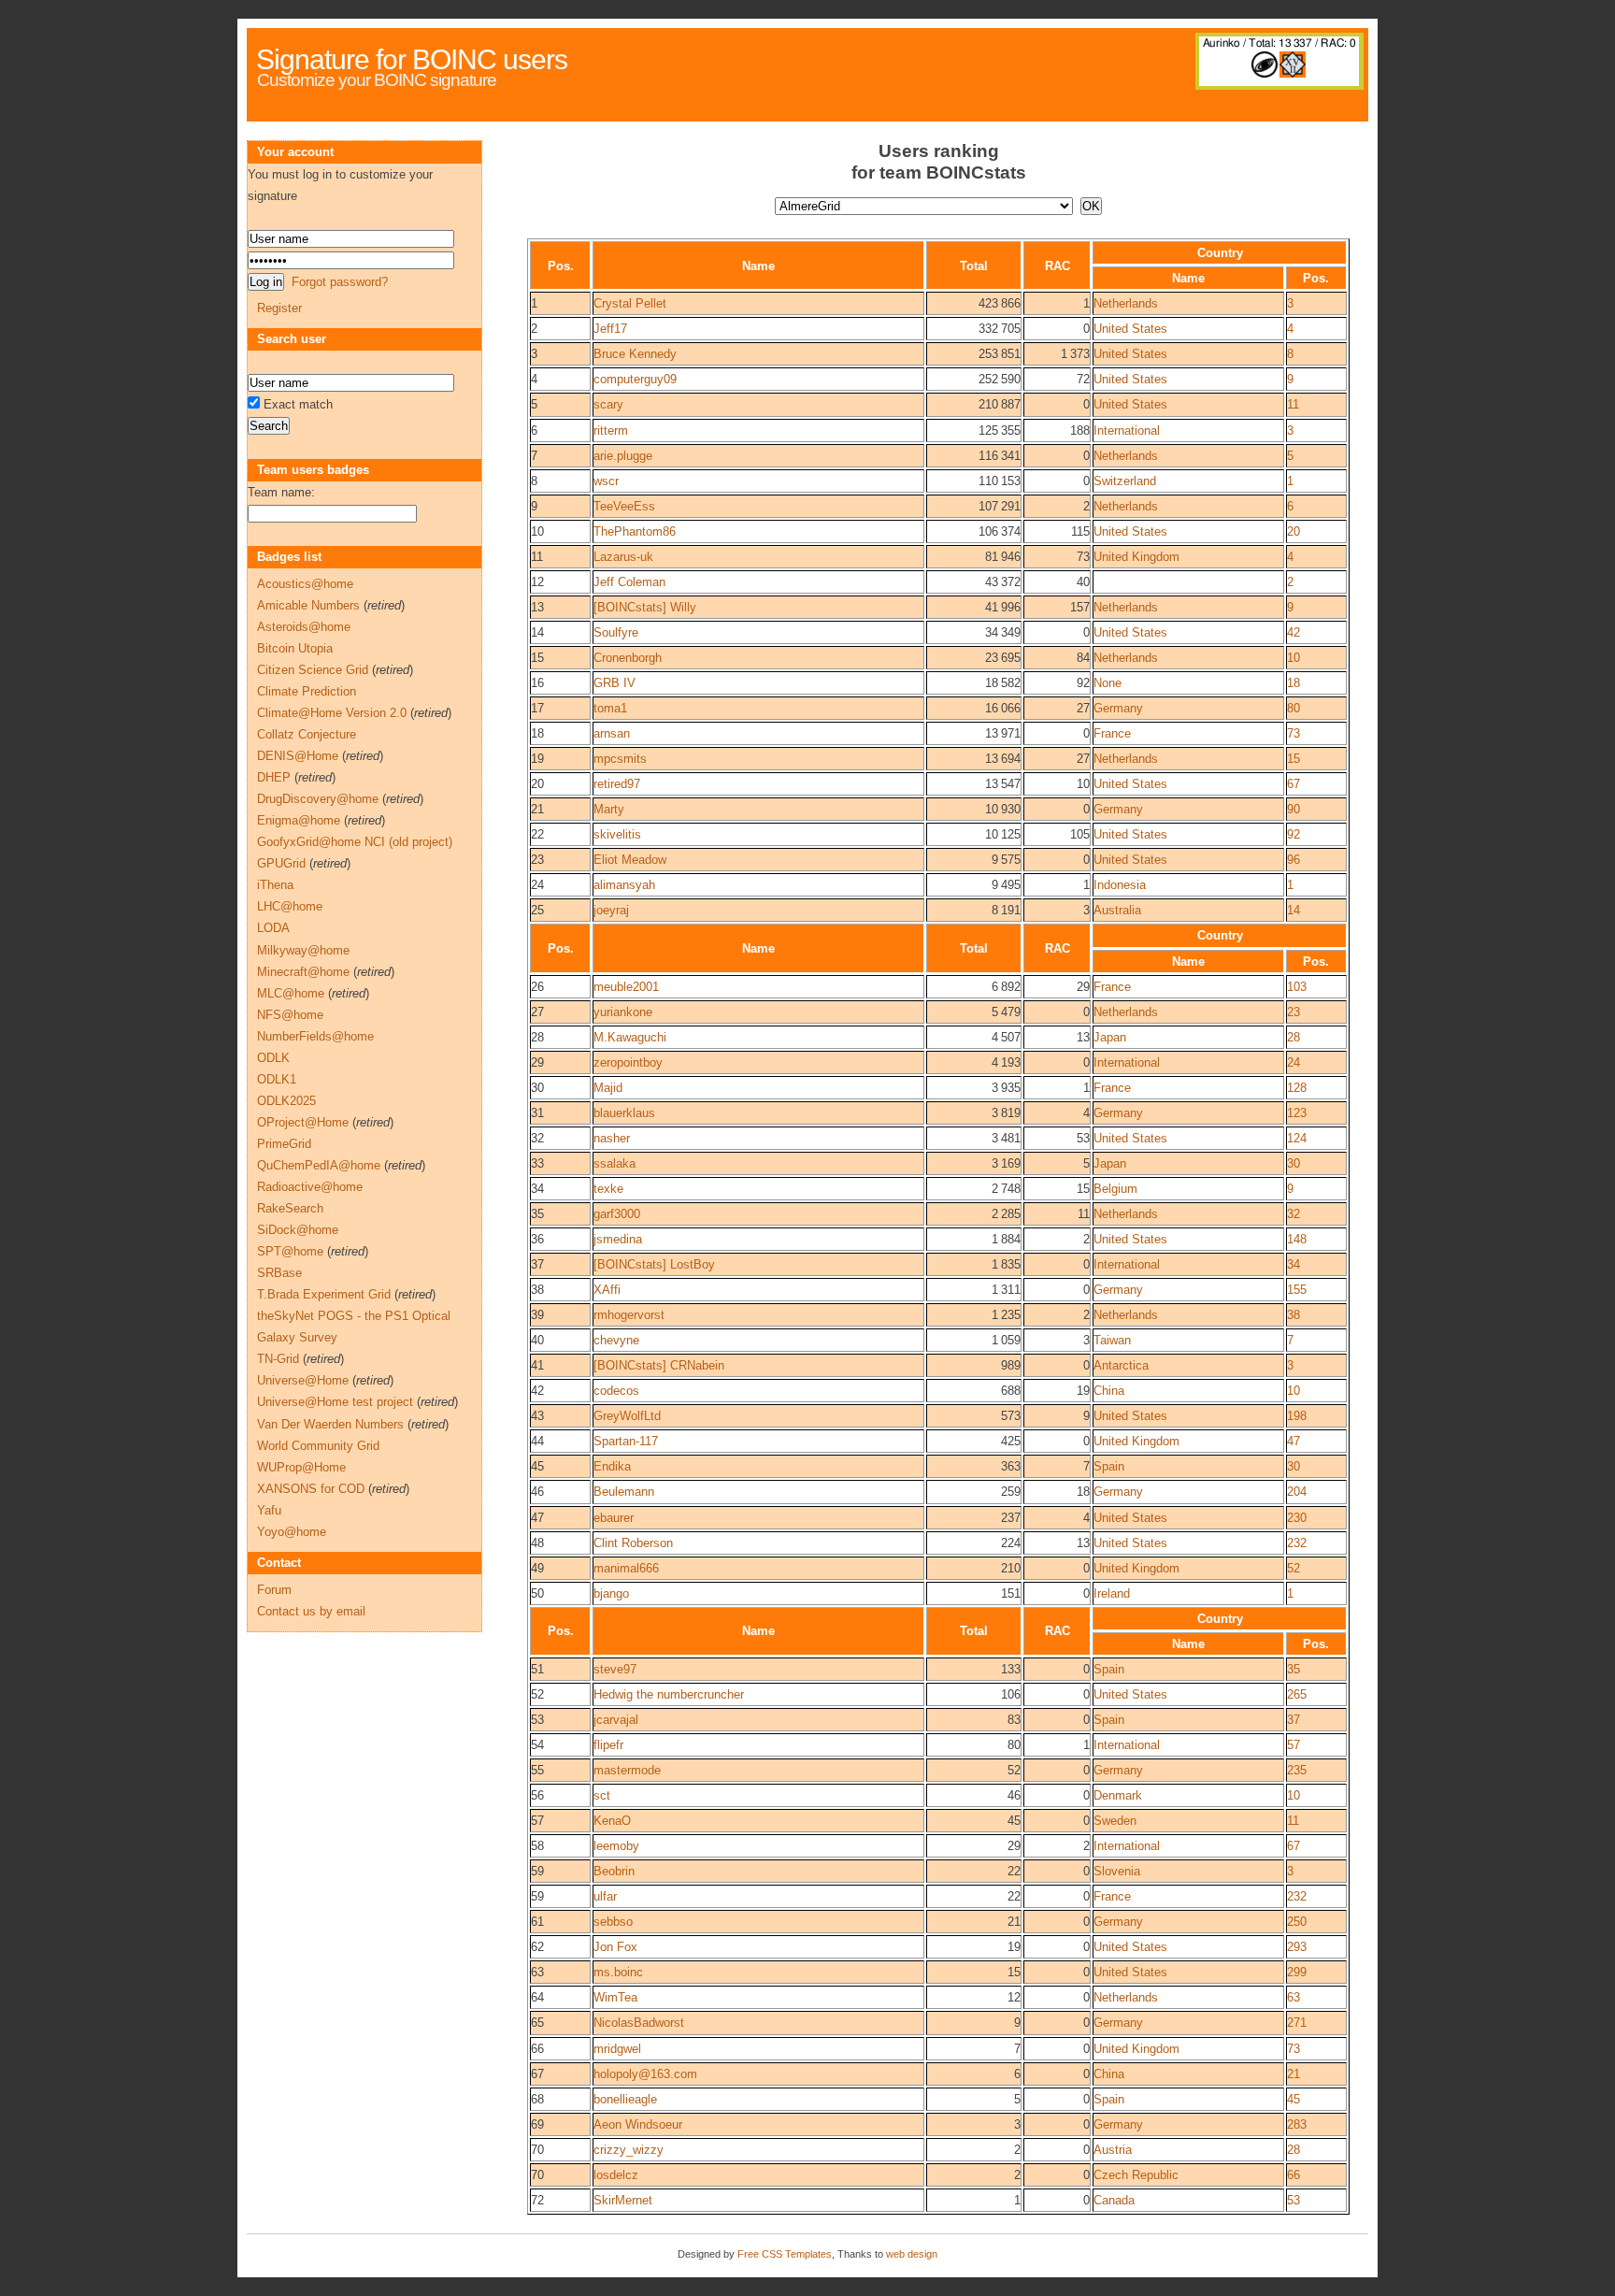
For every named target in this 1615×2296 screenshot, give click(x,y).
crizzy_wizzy (629, 2150)
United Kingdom (1136, 557)
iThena (275, 885)
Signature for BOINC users (412, 59)
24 (1293, 1062)
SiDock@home (298, 1230)
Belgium (1115, 1189)
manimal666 (626, 1568)
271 (1297, 2023)
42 (1293, 632)
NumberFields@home (315, 1036)
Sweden (1115, 1821)
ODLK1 (277, 1079)
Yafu (269, 1510)
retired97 (617, 784)
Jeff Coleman (629, 582)
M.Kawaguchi (630, 1037)
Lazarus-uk (623, 557)
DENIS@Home (298, 756)
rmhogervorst (629, 1315)
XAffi (607, 1290)
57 (1293, 1745)
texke (608, 1189)
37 (1293, 1720)
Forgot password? (340, 282)
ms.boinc (618, 1972)
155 (1297, 1290)
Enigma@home (299, 820)
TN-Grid (278, 1359)
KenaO (612, 1821)
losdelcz (616, 2175)
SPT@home (290, 1251)
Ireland (1112, 1593)
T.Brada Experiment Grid (324, 1294)
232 (1297, 1543)
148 (1297, 1239)
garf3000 (617, 1214)
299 (1297, 1972)
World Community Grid (318, 1446)
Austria (1113, 2150)
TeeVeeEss (624, 506)
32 (1293, 1214)
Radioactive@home (310, 1187)
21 (1293, 2074)
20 (1293, 531)
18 (1293, 683)
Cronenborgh (628, 658)
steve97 (615, 1669)
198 (1297, 1416)
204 (1297, 1492)
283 (1297, 2124)
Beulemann (624, 1492)
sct (602, 1795)
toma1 (610, 708)
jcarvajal (616, 1720)
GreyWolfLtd (627, 1416)
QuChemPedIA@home (319, 1165)
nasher (612, 1138)
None (1108, 683)
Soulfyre (616, 632)
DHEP (274, 777)
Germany (1118, 708)
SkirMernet (623, 2200)
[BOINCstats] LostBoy (654, 1264)
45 (1293, 2099)
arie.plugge (623, 456)
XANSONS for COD (311, 1489)
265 (1297, 1694)
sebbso (613, 1922)
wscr (606, 481)
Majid (608, 1088)
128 (1297, 1088)
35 (1293, 1669)
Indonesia (1120, 885)
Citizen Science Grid (313, 670)
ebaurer (614, 1518)
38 (1293, 1315)
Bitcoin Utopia (295, 648)
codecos (616, 1391)
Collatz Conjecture (307, 734)
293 (1297, 1947)
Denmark (1118, 1795)
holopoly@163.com (645, 2074)
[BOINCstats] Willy (645, 607)
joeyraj (611, 910)
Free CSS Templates (785, 2254)
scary (608, 404)
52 (1293, 1568)
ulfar (605, 1896)
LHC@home (290, 906)
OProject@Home (303, 1122)
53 (1293, 2200)
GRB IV (615, 683)
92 (1293, 834)
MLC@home (291, 993)
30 (1293, 1163)
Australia (1117, 910)
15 (1293, 759)
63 (1293, 1997)
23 (1293, 1012)
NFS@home (290, 1015)
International (1127, 430)
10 (1293, 658)
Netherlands (1126, 303)
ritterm (611, 430)
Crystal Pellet (630, 303)
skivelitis (617, 834)
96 (1293, 860)
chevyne (616, 1340)
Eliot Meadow (630, 860)
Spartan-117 (626, 1441)
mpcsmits (620, 759)
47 (1293, 1441)
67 (1293, 784)
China (1109, 1391)
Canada (1114, 2200)
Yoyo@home (292, 1532)
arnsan (612, 733)
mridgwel (617, 2049)
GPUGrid (281, 863)
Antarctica (1121, 1365)
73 (1293, 733)
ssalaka (615, 1163)
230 (1297, 1518)
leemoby (616, 1846)
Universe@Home (303, 1380)
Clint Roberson (633, 1543)
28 (1293, 1037)
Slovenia (1117, 1871)
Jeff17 (610, 329)
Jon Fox (615, 1947)
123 (1297, 1113)
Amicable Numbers (308, 605)
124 (1297, 1138)
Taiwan (1112, 1340)
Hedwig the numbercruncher (669, 1694)
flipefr (608, 1745)
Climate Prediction (307, 691)
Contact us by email (311, 1611)
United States (1130, 329)
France (1112, 733)
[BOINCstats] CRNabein (659, 1365)
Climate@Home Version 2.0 (332, 713)
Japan (1110, 1037)
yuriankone (623, 1012)
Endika (612, 1466)
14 (1293, 910)
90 (1293, 809)
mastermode (627, 1770)
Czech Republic (1136, 2175)
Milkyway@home (303, 950)
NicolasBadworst (639, 2023)
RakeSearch (290, 1208)
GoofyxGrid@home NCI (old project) (355, 842)
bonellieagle (625, 2099)
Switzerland (1125, 481)
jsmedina (618, 1239)
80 (1293, 708)
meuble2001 (626, 987)
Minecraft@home (303, 972)
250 (1297, 1922)
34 (1293, 1264)
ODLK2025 (286, 1101)
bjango (611, 1593)
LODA (273, 928)
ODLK (273, 1058)
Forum (274, 1590)
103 (1297, 987)
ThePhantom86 (635, 531)
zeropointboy (628, 1062)
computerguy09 (635, 379)
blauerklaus (624, 1113)
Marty (609, 809)
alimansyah (624, 885)
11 (1293, 404)
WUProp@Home (301, 1467)
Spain (1109, 1466)
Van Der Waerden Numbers (330, 1424)
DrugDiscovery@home (318, 799)
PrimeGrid (284, 1144)
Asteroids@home (304, 627)
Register (279, 308)
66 (1293, 2175)
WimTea (615, 1997)
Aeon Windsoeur (638, 2124)
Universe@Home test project (335, 1402)
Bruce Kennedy (635, 354)
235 (1297, 1770)
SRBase (279, 1273)
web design (912, 2254)
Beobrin (614, 1871)
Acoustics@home (305, 584)
